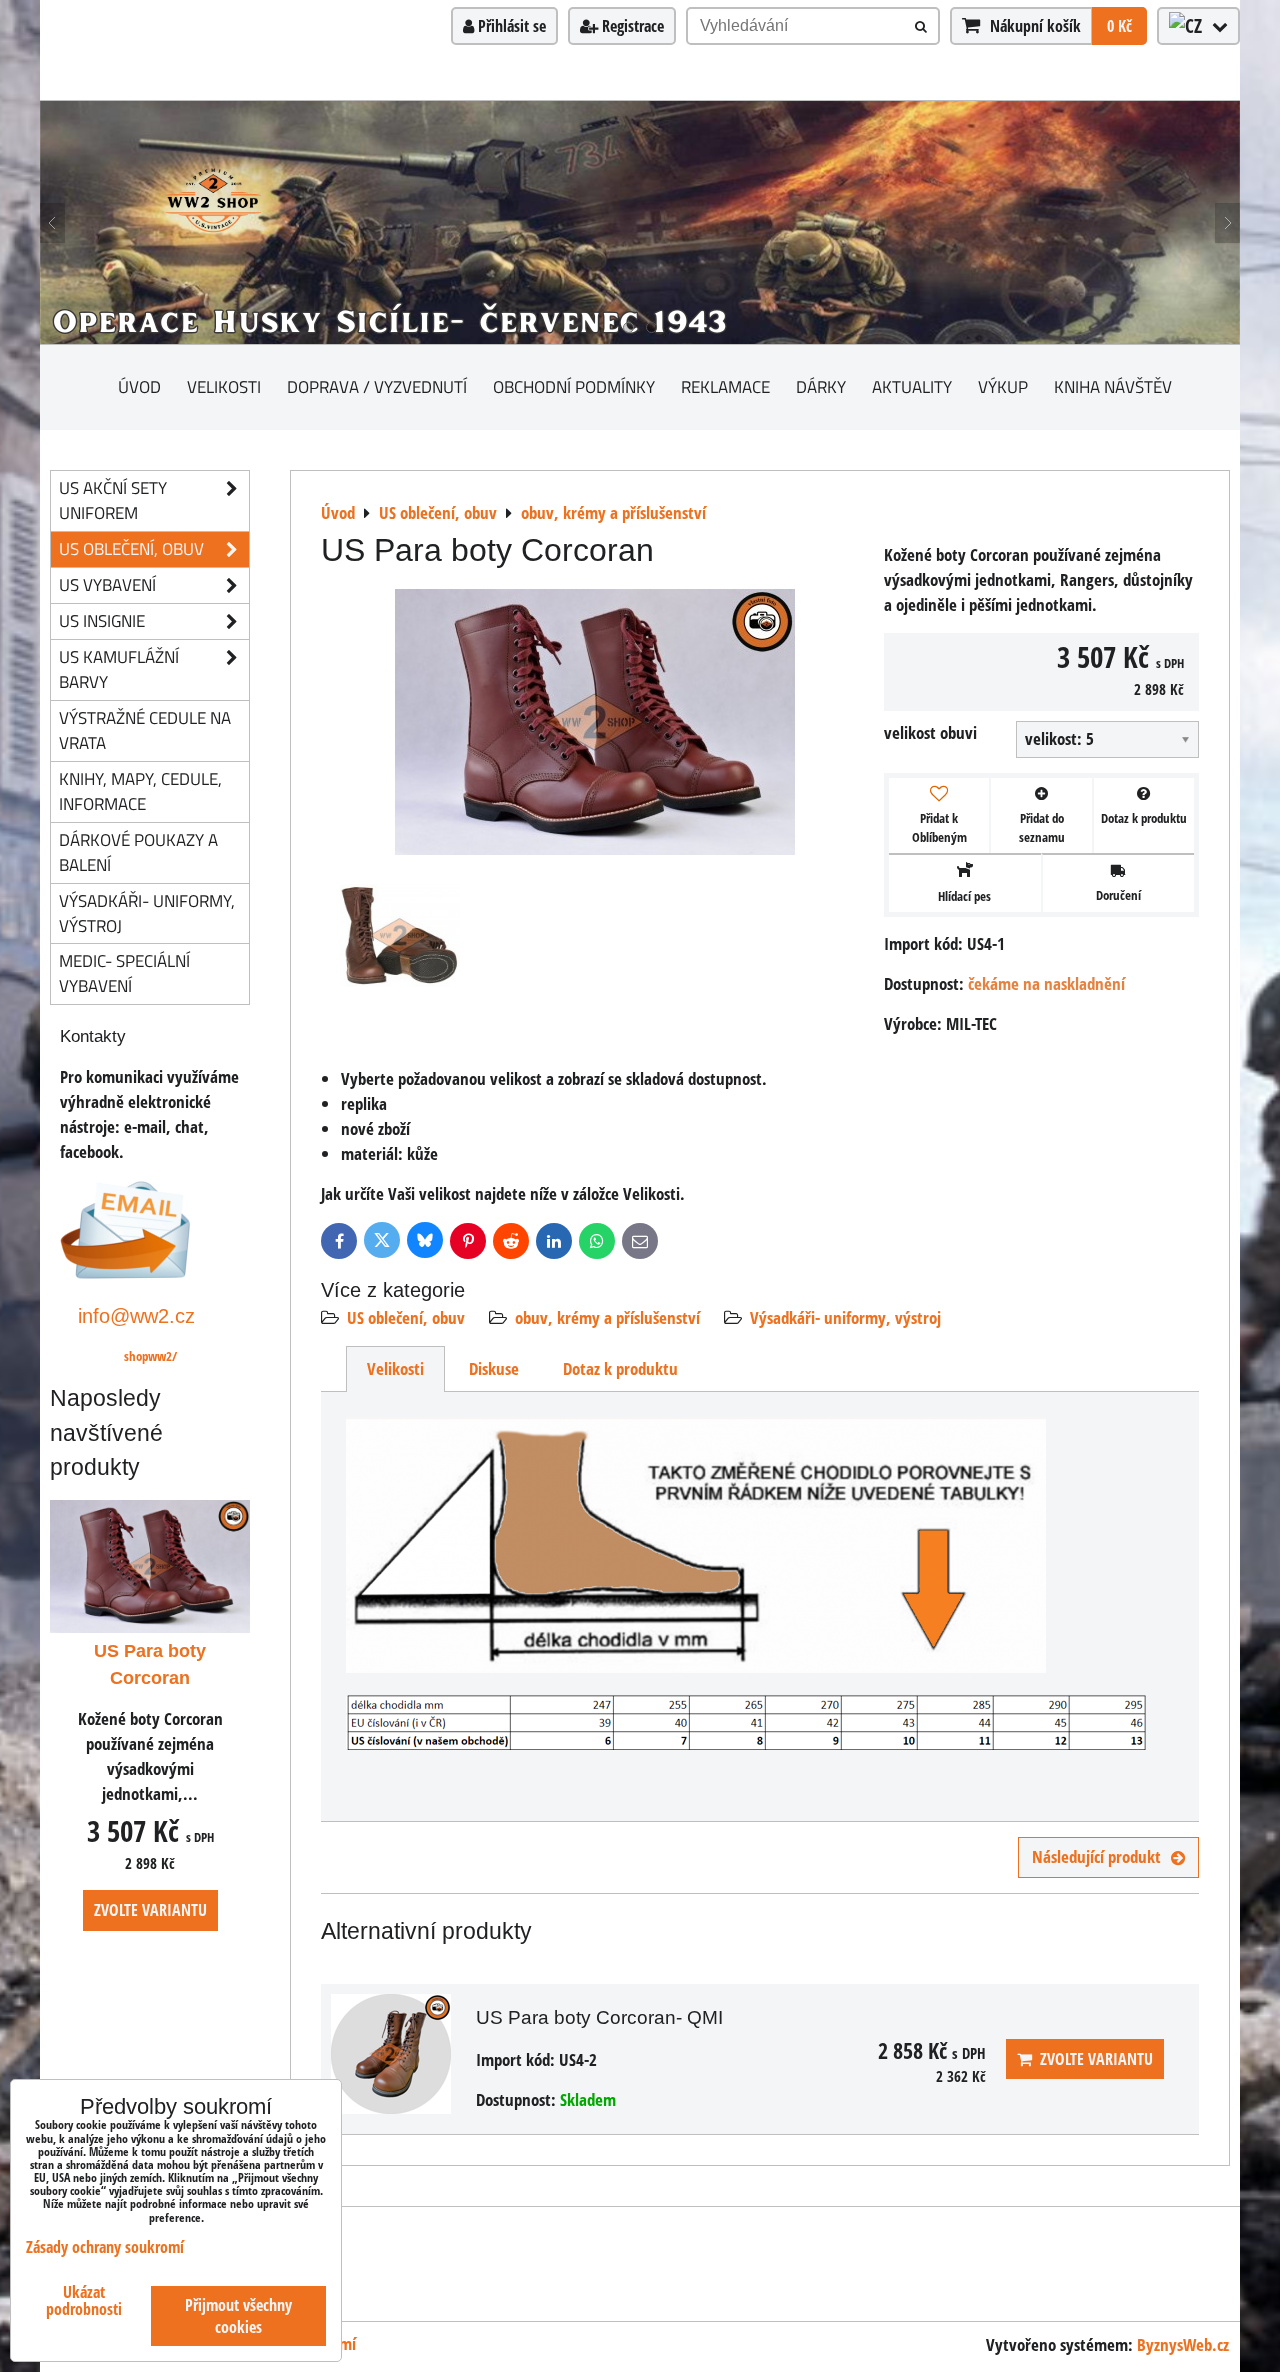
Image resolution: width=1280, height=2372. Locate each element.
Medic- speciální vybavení (124, 973)
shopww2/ (150, 1356)
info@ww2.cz (136, 1315)
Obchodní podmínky (574, 386)
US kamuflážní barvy (119, 669)
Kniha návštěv (1113, 386)
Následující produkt (1096, 1856)
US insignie (102, 620)
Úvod (139, 386)
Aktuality (912, 386)
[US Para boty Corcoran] (595, 725)
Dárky (821, 386)
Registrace (631, 26)
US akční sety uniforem (113, 500)
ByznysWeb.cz (1183, 2344)
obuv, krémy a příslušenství (607, 1317)
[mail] (125, 1272)
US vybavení (107, 584)
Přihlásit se (510, 26)
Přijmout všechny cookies (238, 2316)
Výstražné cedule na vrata (145, 730)
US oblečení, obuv (406, 1317)
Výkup (1003, 386)
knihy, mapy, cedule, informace (140, 791)
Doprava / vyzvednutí (377, 386)
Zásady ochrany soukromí (105, 2247)
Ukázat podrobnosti (84, 2301)
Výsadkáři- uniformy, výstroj (845, 1317)
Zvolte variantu (1092, 2059)
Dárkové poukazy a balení (138, 852)
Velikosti (224, 386)
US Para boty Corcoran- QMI (599, 2017)
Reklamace (725, 386)
